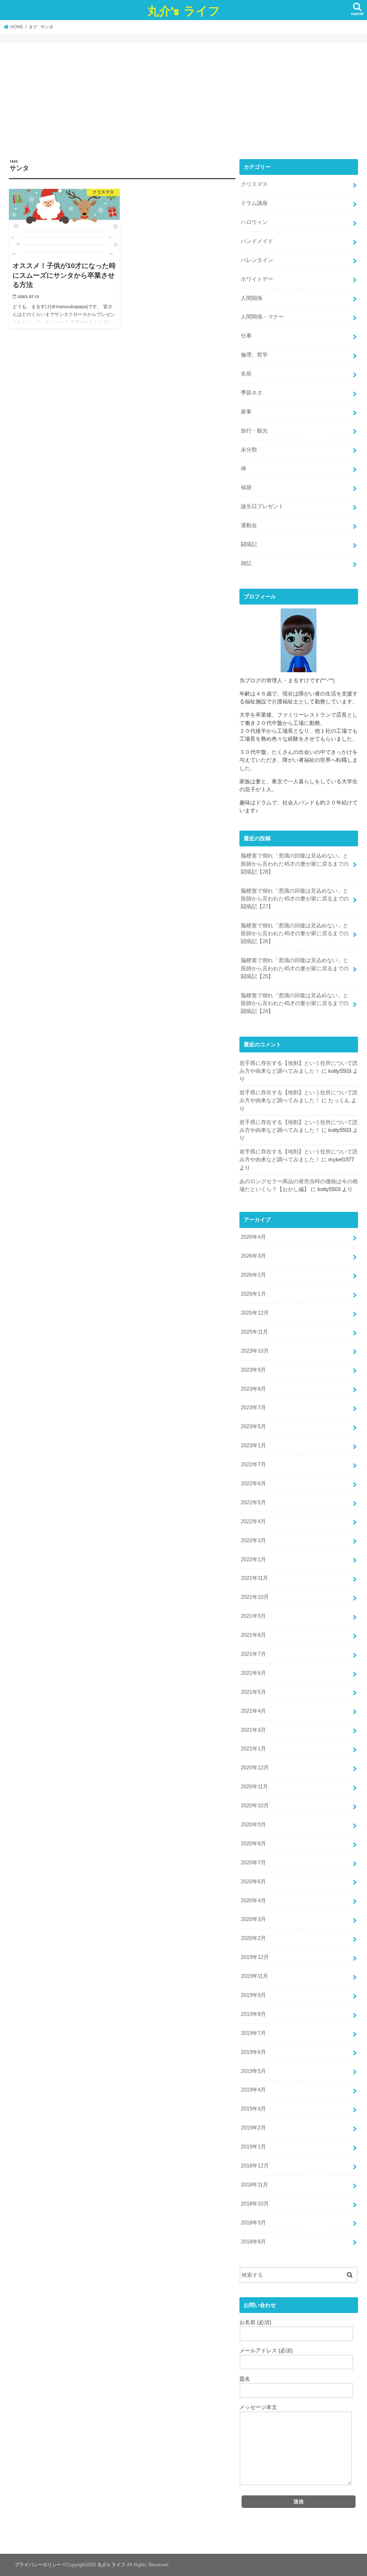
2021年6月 (253, 1673)
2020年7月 (253, 1863)
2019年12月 (255, 1957)
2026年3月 (253, 1256)
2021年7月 (253, 1654)
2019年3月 (253, 2109)
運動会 (249, 525)
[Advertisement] (183, 105)
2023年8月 (253, 1389)
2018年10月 (255, 2204)
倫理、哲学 (254, 355)
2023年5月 (253, 1426)
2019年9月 (253, 1995)
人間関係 (252, 298)
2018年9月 (253, 2223)
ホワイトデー (257, 279)
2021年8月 (253, 1635)
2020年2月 (253, 1938)
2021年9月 (253, 1616)
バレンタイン (257, 260)
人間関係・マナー (262, 317)
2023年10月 (255, 1351)
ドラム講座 (254, 203)
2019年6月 (253, 2052)
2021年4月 (253, 1711)
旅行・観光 (254, 431)
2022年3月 (253, 1540)
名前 (246, 374)
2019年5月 (253, 2071)
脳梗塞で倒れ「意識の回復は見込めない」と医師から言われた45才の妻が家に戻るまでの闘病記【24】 (295, 1003)
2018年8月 (253, 2242)
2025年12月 (255, 1313)
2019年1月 (253, 2147)
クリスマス (254, 184)
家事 (246, 412)
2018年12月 (255, 2166)
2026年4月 (253, 1237)
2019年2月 (253, 2128)
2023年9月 (253, 1370)
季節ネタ (252, 393)
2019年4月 (253, 2090)
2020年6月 (253, 1882)
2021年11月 (254, 1578)
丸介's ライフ (184, 11)
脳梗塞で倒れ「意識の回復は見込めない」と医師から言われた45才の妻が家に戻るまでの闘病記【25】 (295, 968)
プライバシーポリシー (38, 2565)
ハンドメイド (257, 241)
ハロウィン (254, 222)
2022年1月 (253, 1559)
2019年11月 (254, 1976)
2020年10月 (255, 1806)
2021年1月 (253, 1749)
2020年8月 (253, 1844)
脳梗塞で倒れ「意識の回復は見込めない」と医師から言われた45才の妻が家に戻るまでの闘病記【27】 (295, 899)
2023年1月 (253, 1445)
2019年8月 (253, 2014)
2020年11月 (254, 1787)
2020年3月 (253, 1919)
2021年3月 (253, 1730)
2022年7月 (253, 1464)
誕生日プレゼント (262, 506)
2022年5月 (253, 1502)
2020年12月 (255, 1768)
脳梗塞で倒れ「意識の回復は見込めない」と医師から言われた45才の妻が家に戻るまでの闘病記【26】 (295, 933)
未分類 (249, 450)
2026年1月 (253, 1294)
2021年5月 (253, 1692)
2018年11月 (254, 2185)
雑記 (246, 563)
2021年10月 (255, 1597)
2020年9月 (253, 1825)
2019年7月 (253, 2033)
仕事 (246, 336)
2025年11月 (254, 1332)
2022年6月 (253, 1483)
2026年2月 (253, 1275)
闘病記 (249, 544)
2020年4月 (253, 1901)
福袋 (246, 487)
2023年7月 (253, 1408)
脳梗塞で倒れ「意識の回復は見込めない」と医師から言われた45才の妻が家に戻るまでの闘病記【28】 (295, 864)
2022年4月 (253, 1521)
